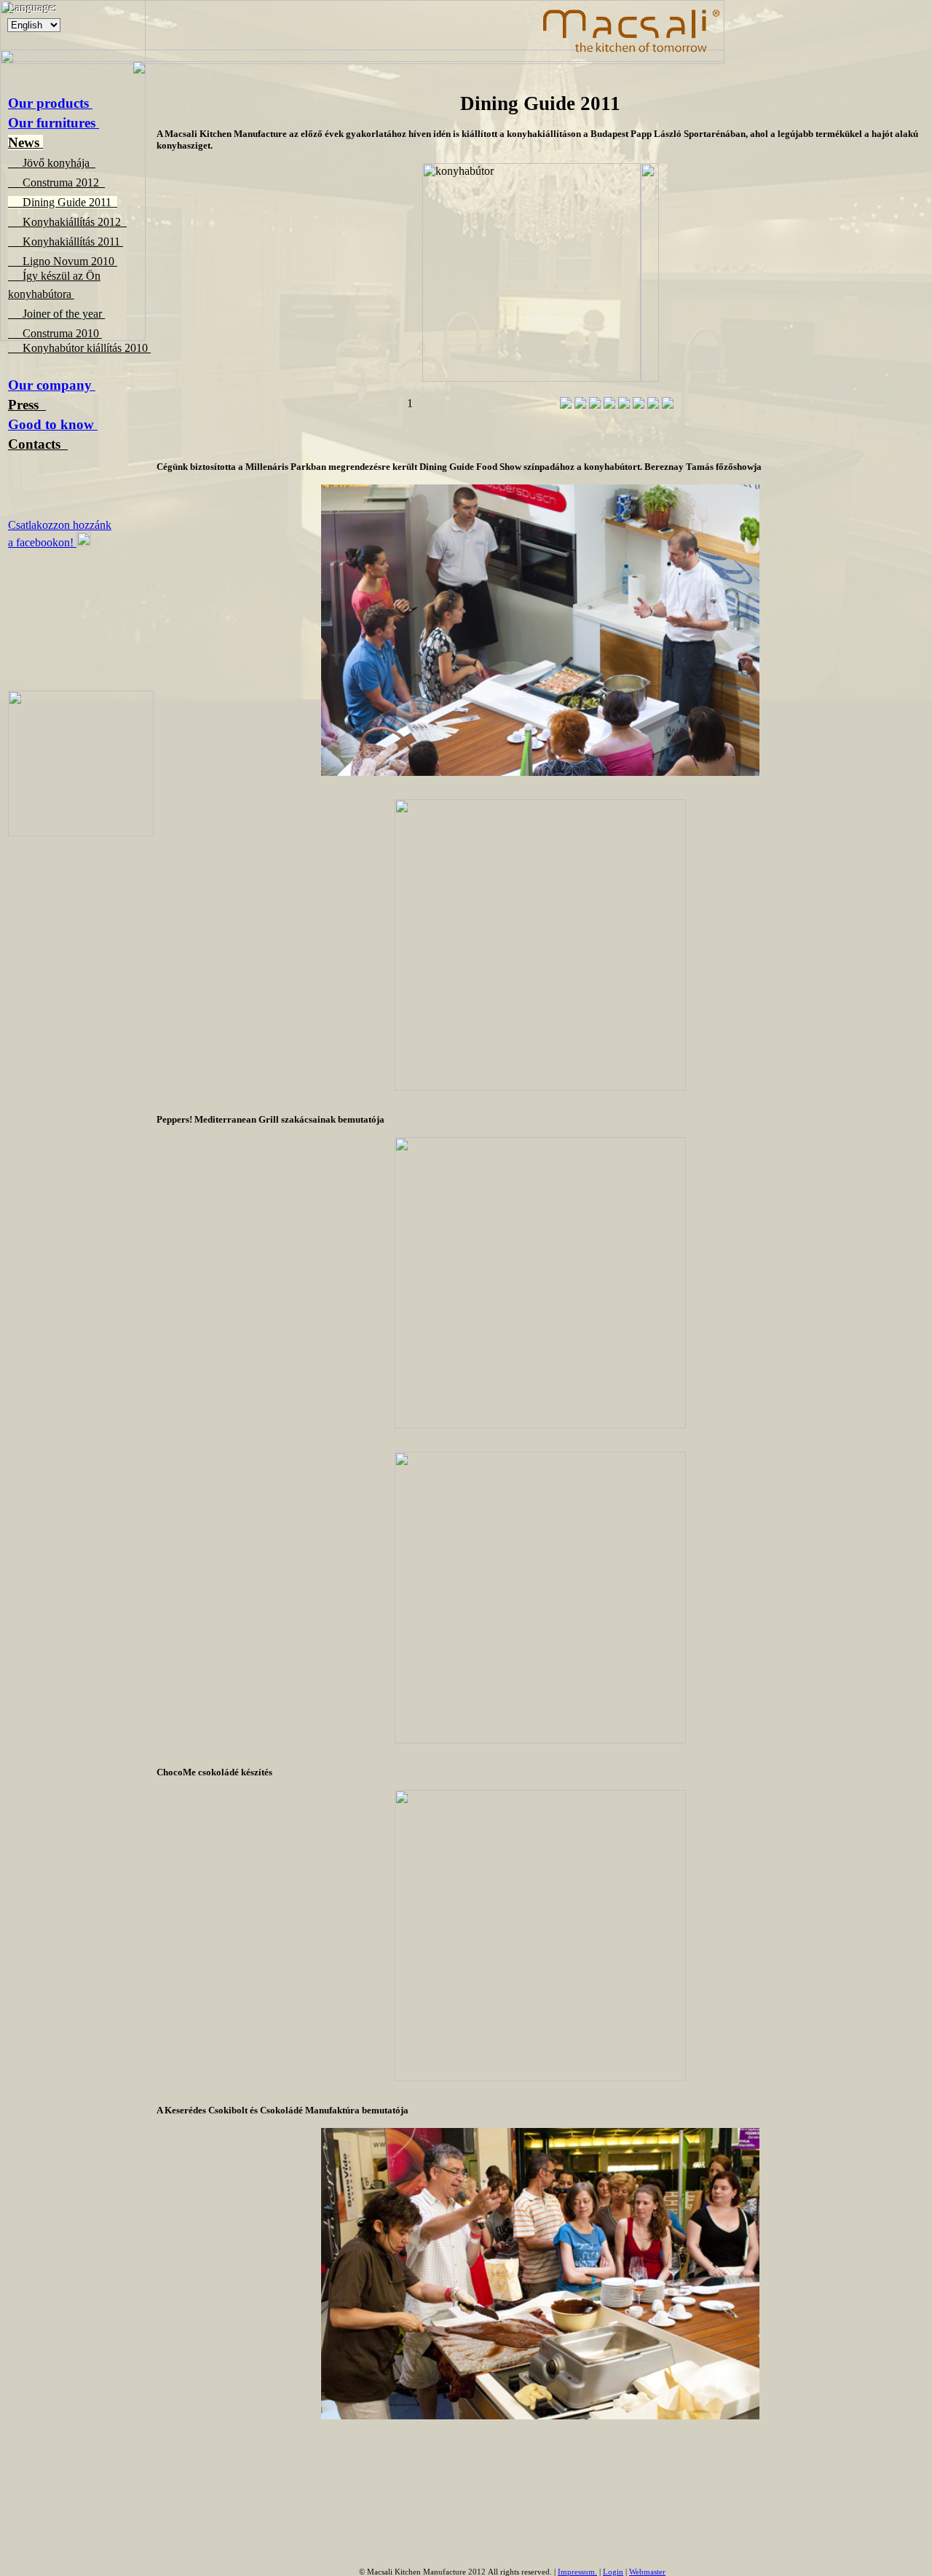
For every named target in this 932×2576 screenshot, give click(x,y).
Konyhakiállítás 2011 (66, 241)
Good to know (53, 424)
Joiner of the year (56, 314)
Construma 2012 (56, 182)
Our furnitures (54, 123)
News (25, 142)
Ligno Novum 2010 (63, 261)
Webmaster (647, 2572)
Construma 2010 (55, 333)
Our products (50, 103)
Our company (52, 385)
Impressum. (577, 2572)
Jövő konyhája (52, 163)
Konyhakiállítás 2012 (67, 222)
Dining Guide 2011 (63, 202)
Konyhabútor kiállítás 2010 (79, 348)
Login (613, 2572)
